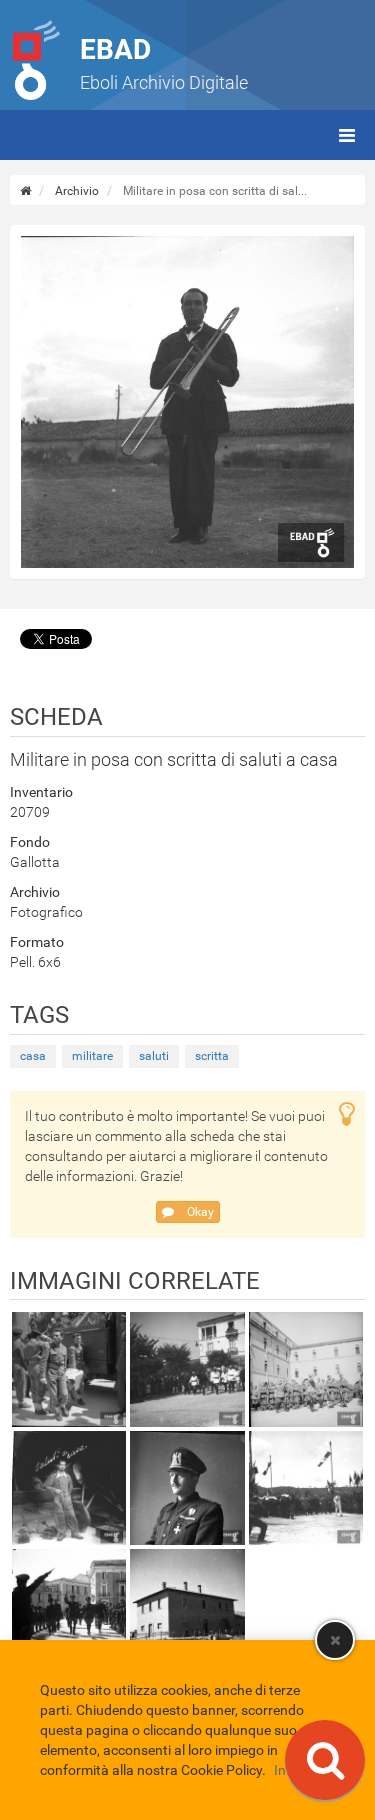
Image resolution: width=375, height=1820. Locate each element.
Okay (199, 1212)
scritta (212, 1056)
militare (92, 1056)
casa (33, 1056)
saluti (154, 1056)
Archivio (77, 191)
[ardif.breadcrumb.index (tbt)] (25, 191)
